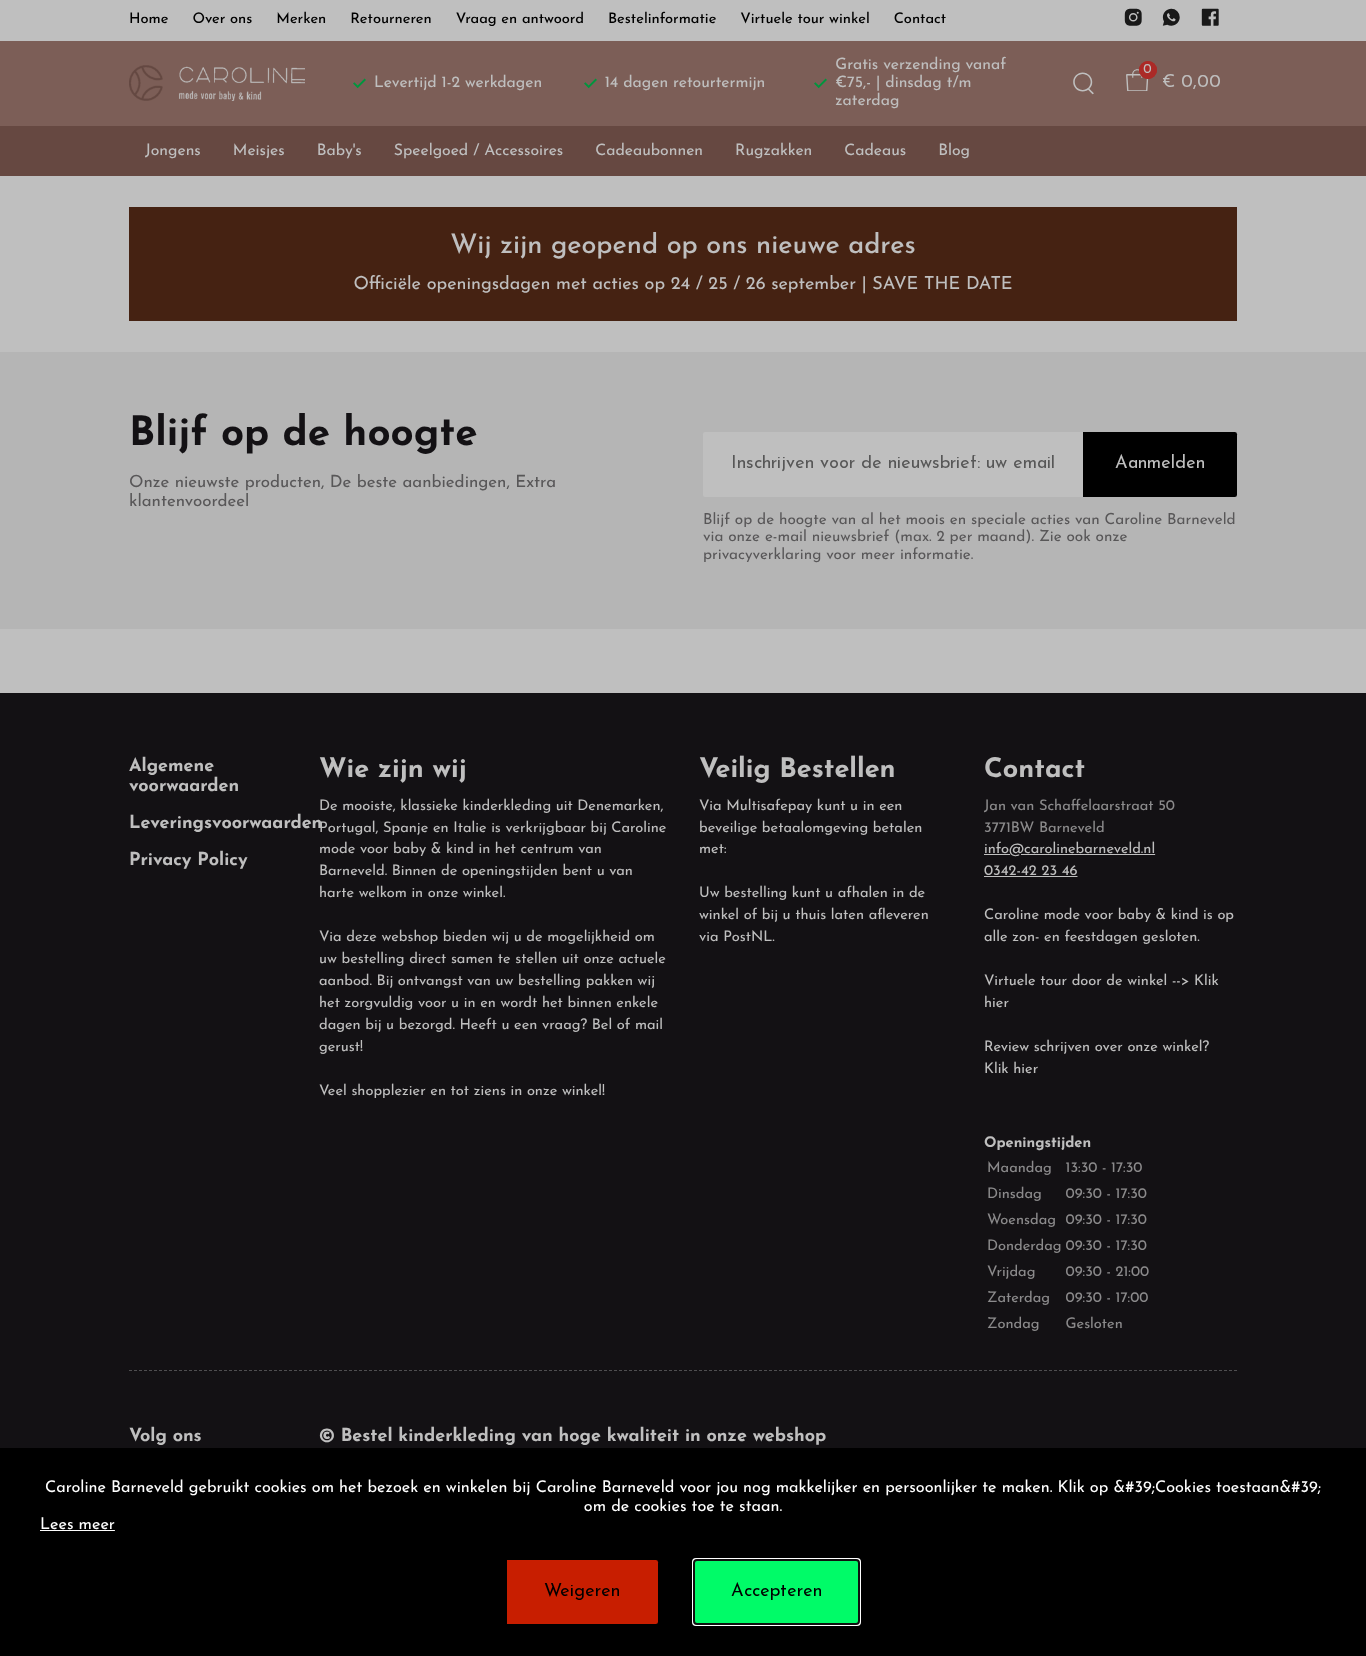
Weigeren (582, 1592)
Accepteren (776, 1592)
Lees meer (77, 1526)
